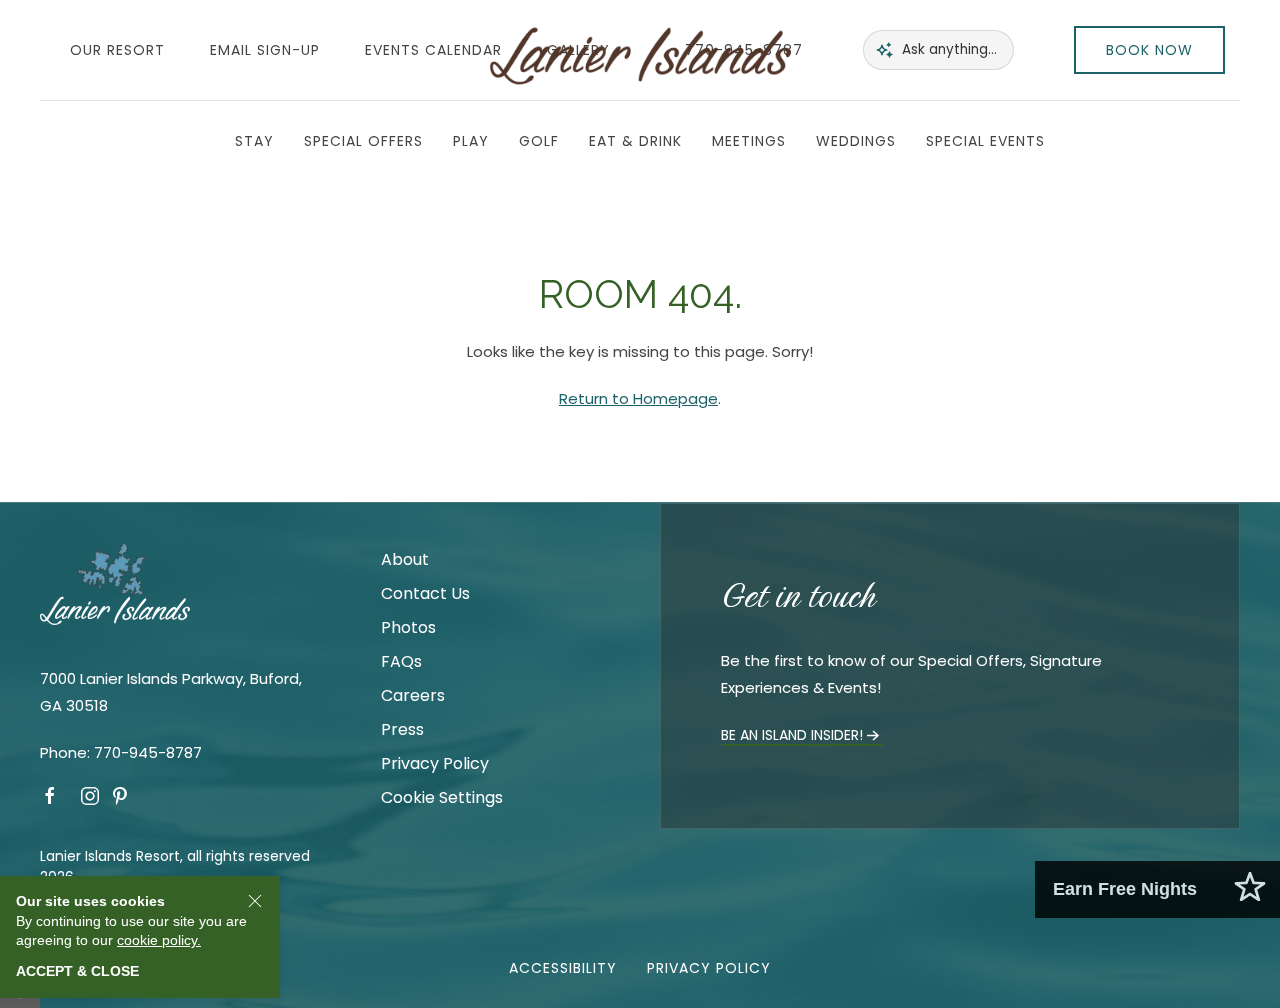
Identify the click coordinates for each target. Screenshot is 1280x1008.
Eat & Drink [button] (635, 141)
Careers (413, 695)
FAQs (401, 661)
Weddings (856, 141)
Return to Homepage (638, 398)
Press (402, 729)
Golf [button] (539, 141)
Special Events (985, 141)
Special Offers (363, 141)
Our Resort (117, 50)
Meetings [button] (749, 141)
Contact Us (425, 593)
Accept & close (77, 971)
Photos (408, 627)
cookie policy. (159, 940)
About (405, 559)
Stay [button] (254, 141)
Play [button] (471, 141)
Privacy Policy (435, 763)
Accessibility (563, 968)
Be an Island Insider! (792, 735)
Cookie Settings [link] (442, 797)
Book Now (1149, 50)
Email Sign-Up (265, 50)
